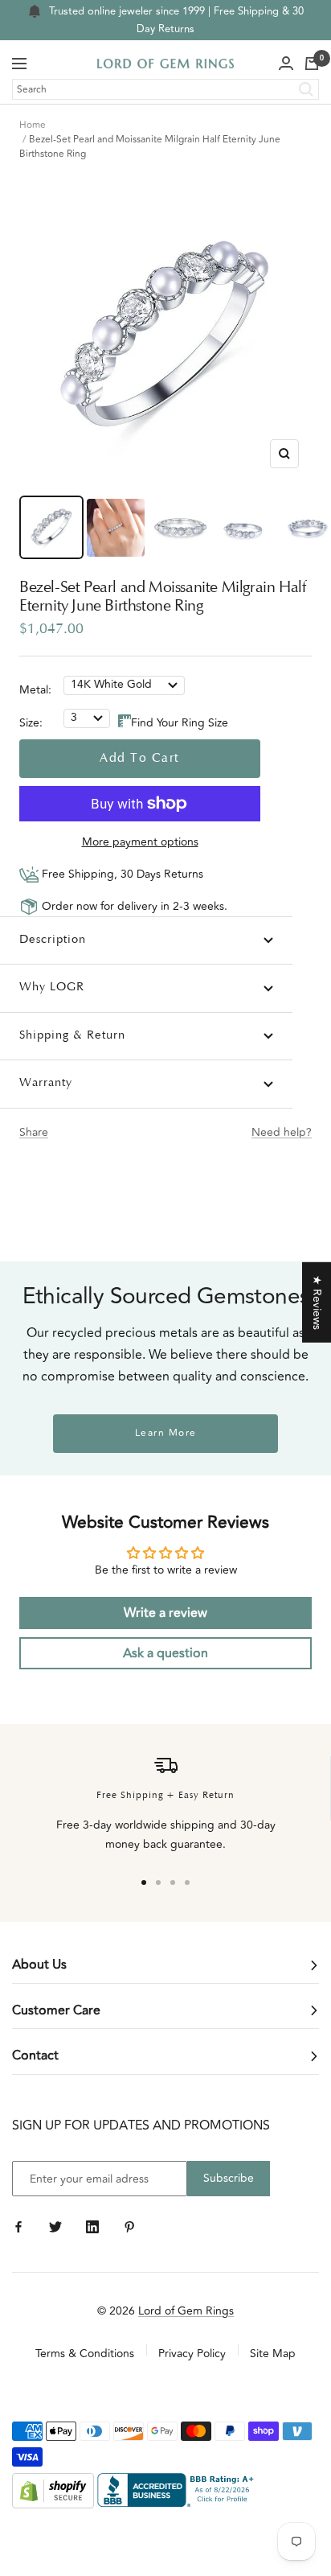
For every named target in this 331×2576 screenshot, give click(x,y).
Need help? (282, 1132)
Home (33, 125)
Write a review (165, 1613)
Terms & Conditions (85, 2354)
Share (34, 1132)
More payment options (140, 842)
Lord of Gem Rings (186, 2311)
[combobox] (165, 89)
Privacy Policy (192, 2354)
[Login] (286, 64)
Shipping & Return (72, 1036)
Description (53, 940)
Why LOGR (52, 988)
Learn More (166, 1433)
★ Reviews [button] (317, 1302)
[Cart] (312, 64)
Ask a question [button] (165, 1653)
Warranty (46, 1083)
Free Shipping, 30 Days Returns (121, 874)
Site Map (273, 2354)
